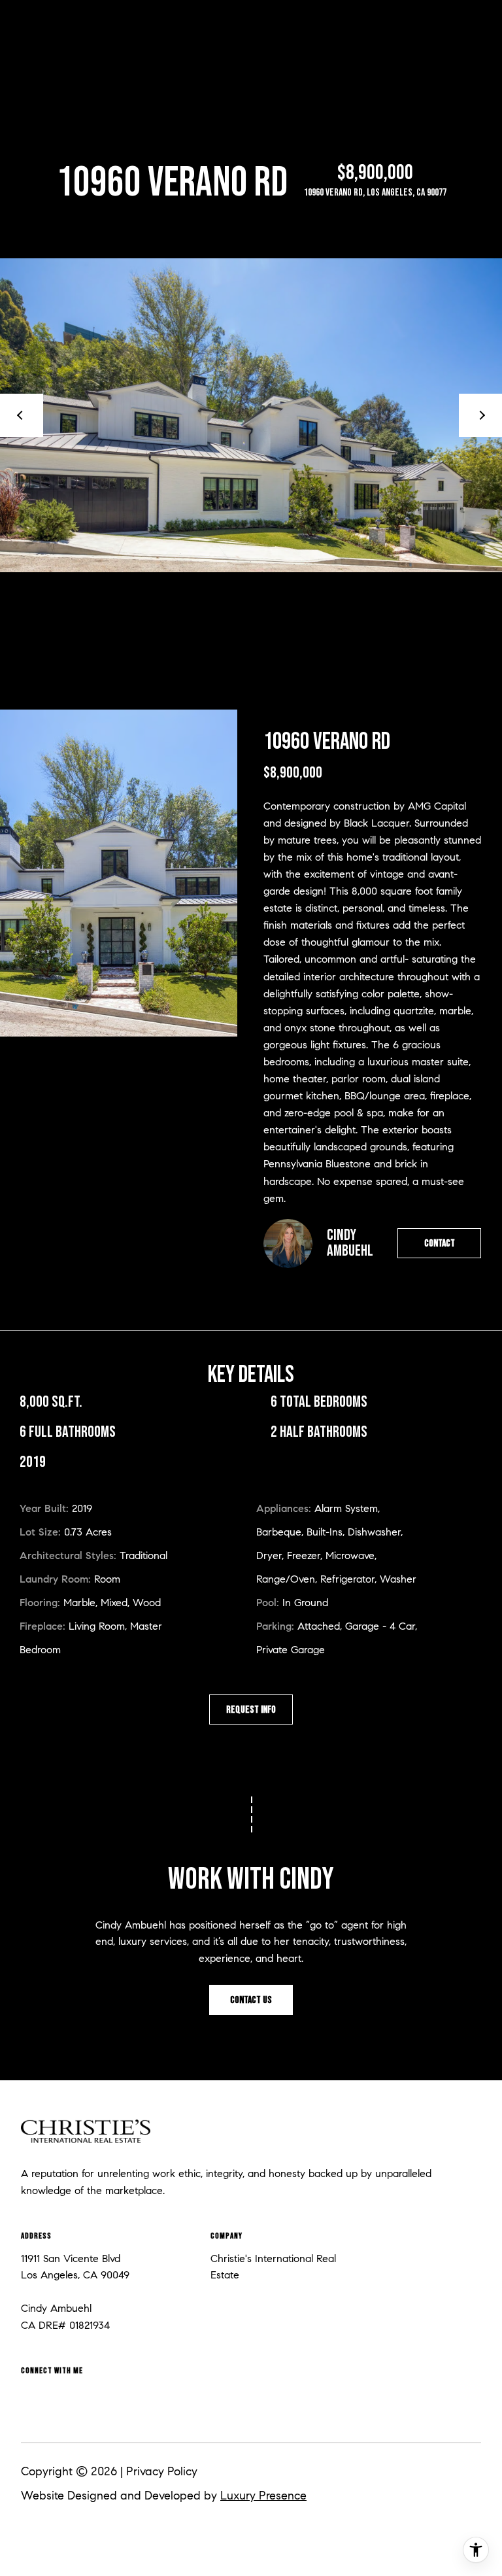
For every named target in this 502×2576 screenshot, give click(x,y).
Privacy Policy (162, 2471)
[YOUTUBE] (172, 2399)
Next (480, 415)
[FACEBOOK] (33, 2399)
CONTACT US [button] (251, 2000)
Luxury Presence (263, 2496)
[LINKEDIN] (125, 2399)
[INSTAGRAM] (79, 2399)
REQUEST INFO (251, 1710)
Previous (22, 415)
